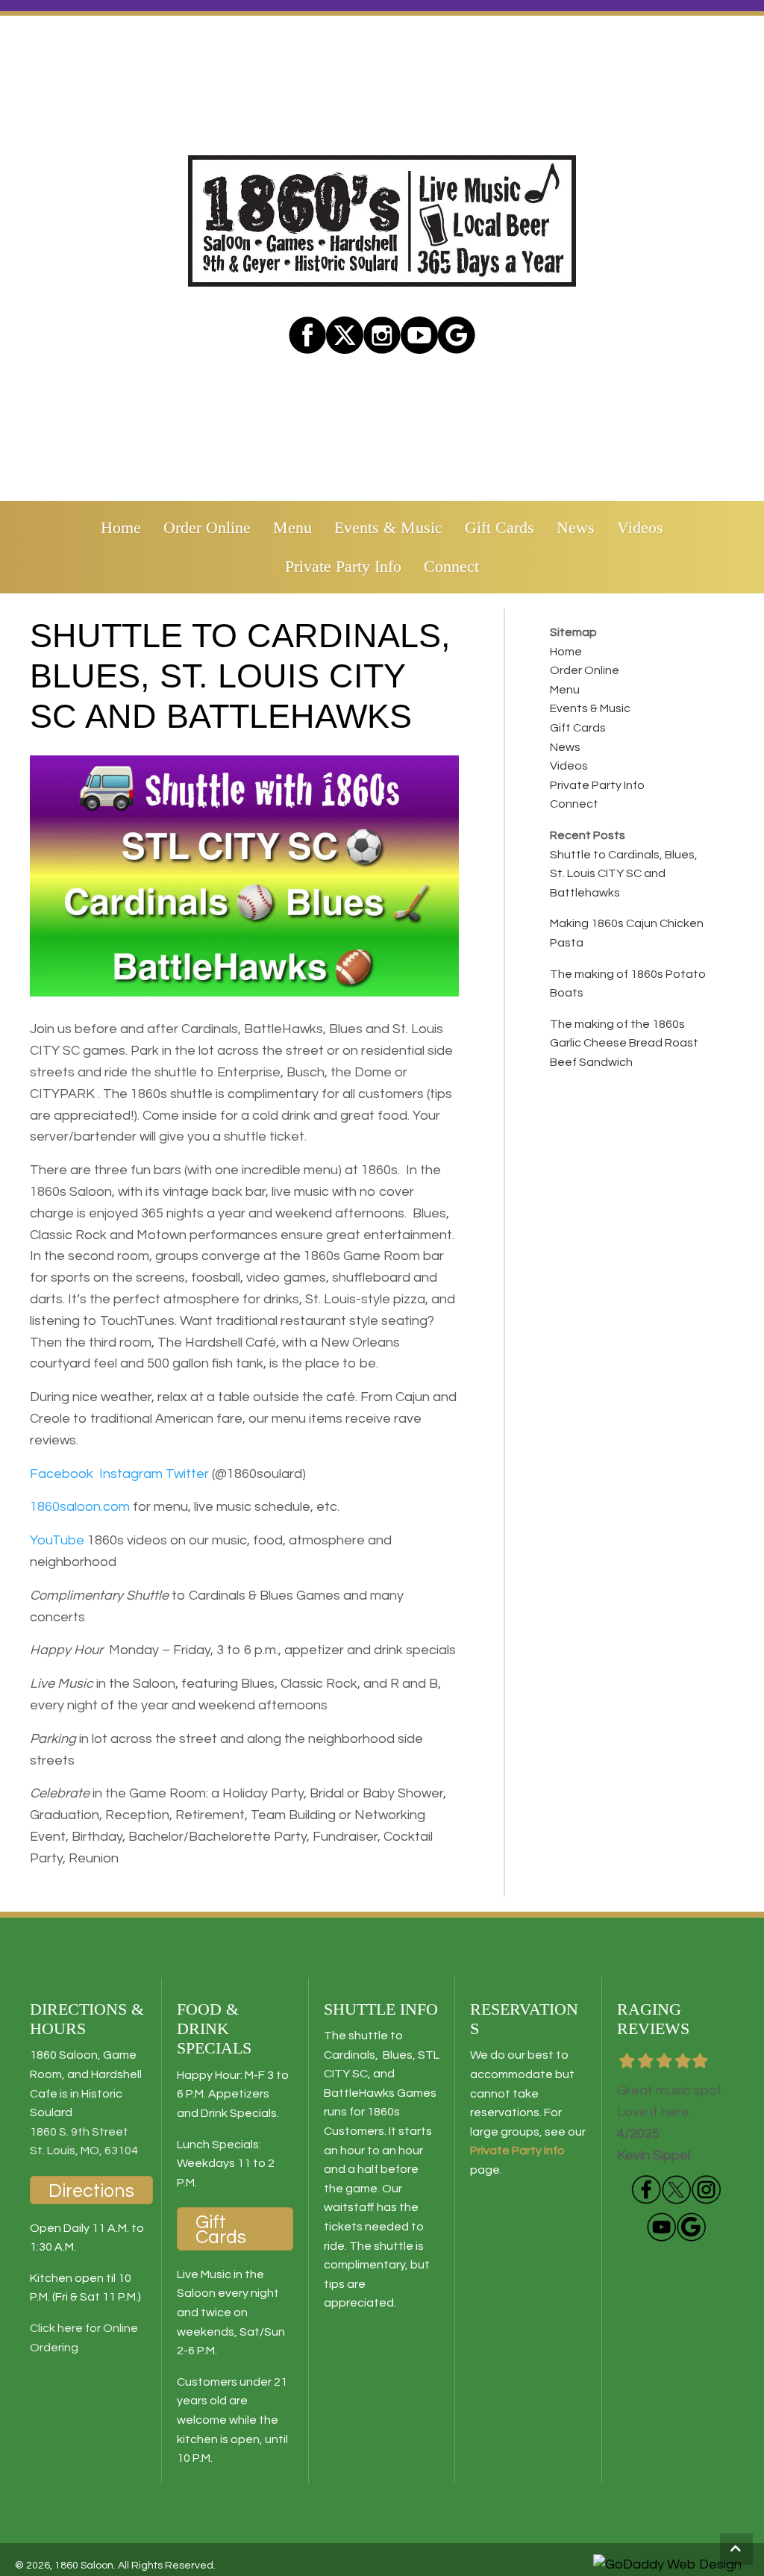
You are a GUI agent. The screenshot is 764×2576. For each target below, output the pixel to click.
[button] (736, 2549)
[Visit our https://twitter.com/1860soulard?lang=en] (345, 335)
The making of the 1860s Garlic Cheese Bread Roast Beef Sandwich (624, 1043)
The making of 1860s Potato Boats (628, 984)
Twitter (187, 1474)
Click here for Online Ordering (84, 2338)
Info (553, 2151)
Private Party (506, 2151)
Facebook (62, 1474)
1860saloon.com (80, 1507)
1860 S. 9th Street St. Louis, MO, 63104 (84, 2142)
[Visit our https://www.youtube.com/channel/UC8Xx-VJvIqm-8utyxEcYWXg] (661, 2227)
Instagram (131, 1474)
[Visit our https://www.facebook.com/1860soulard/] (307, 335)
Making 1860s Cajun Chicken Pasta (627, 933)
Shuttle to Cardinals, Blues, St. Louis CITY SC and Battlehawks (624, 874)
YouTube (57, 1540)
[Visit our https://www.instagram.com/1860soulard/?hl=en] (382, 335)
